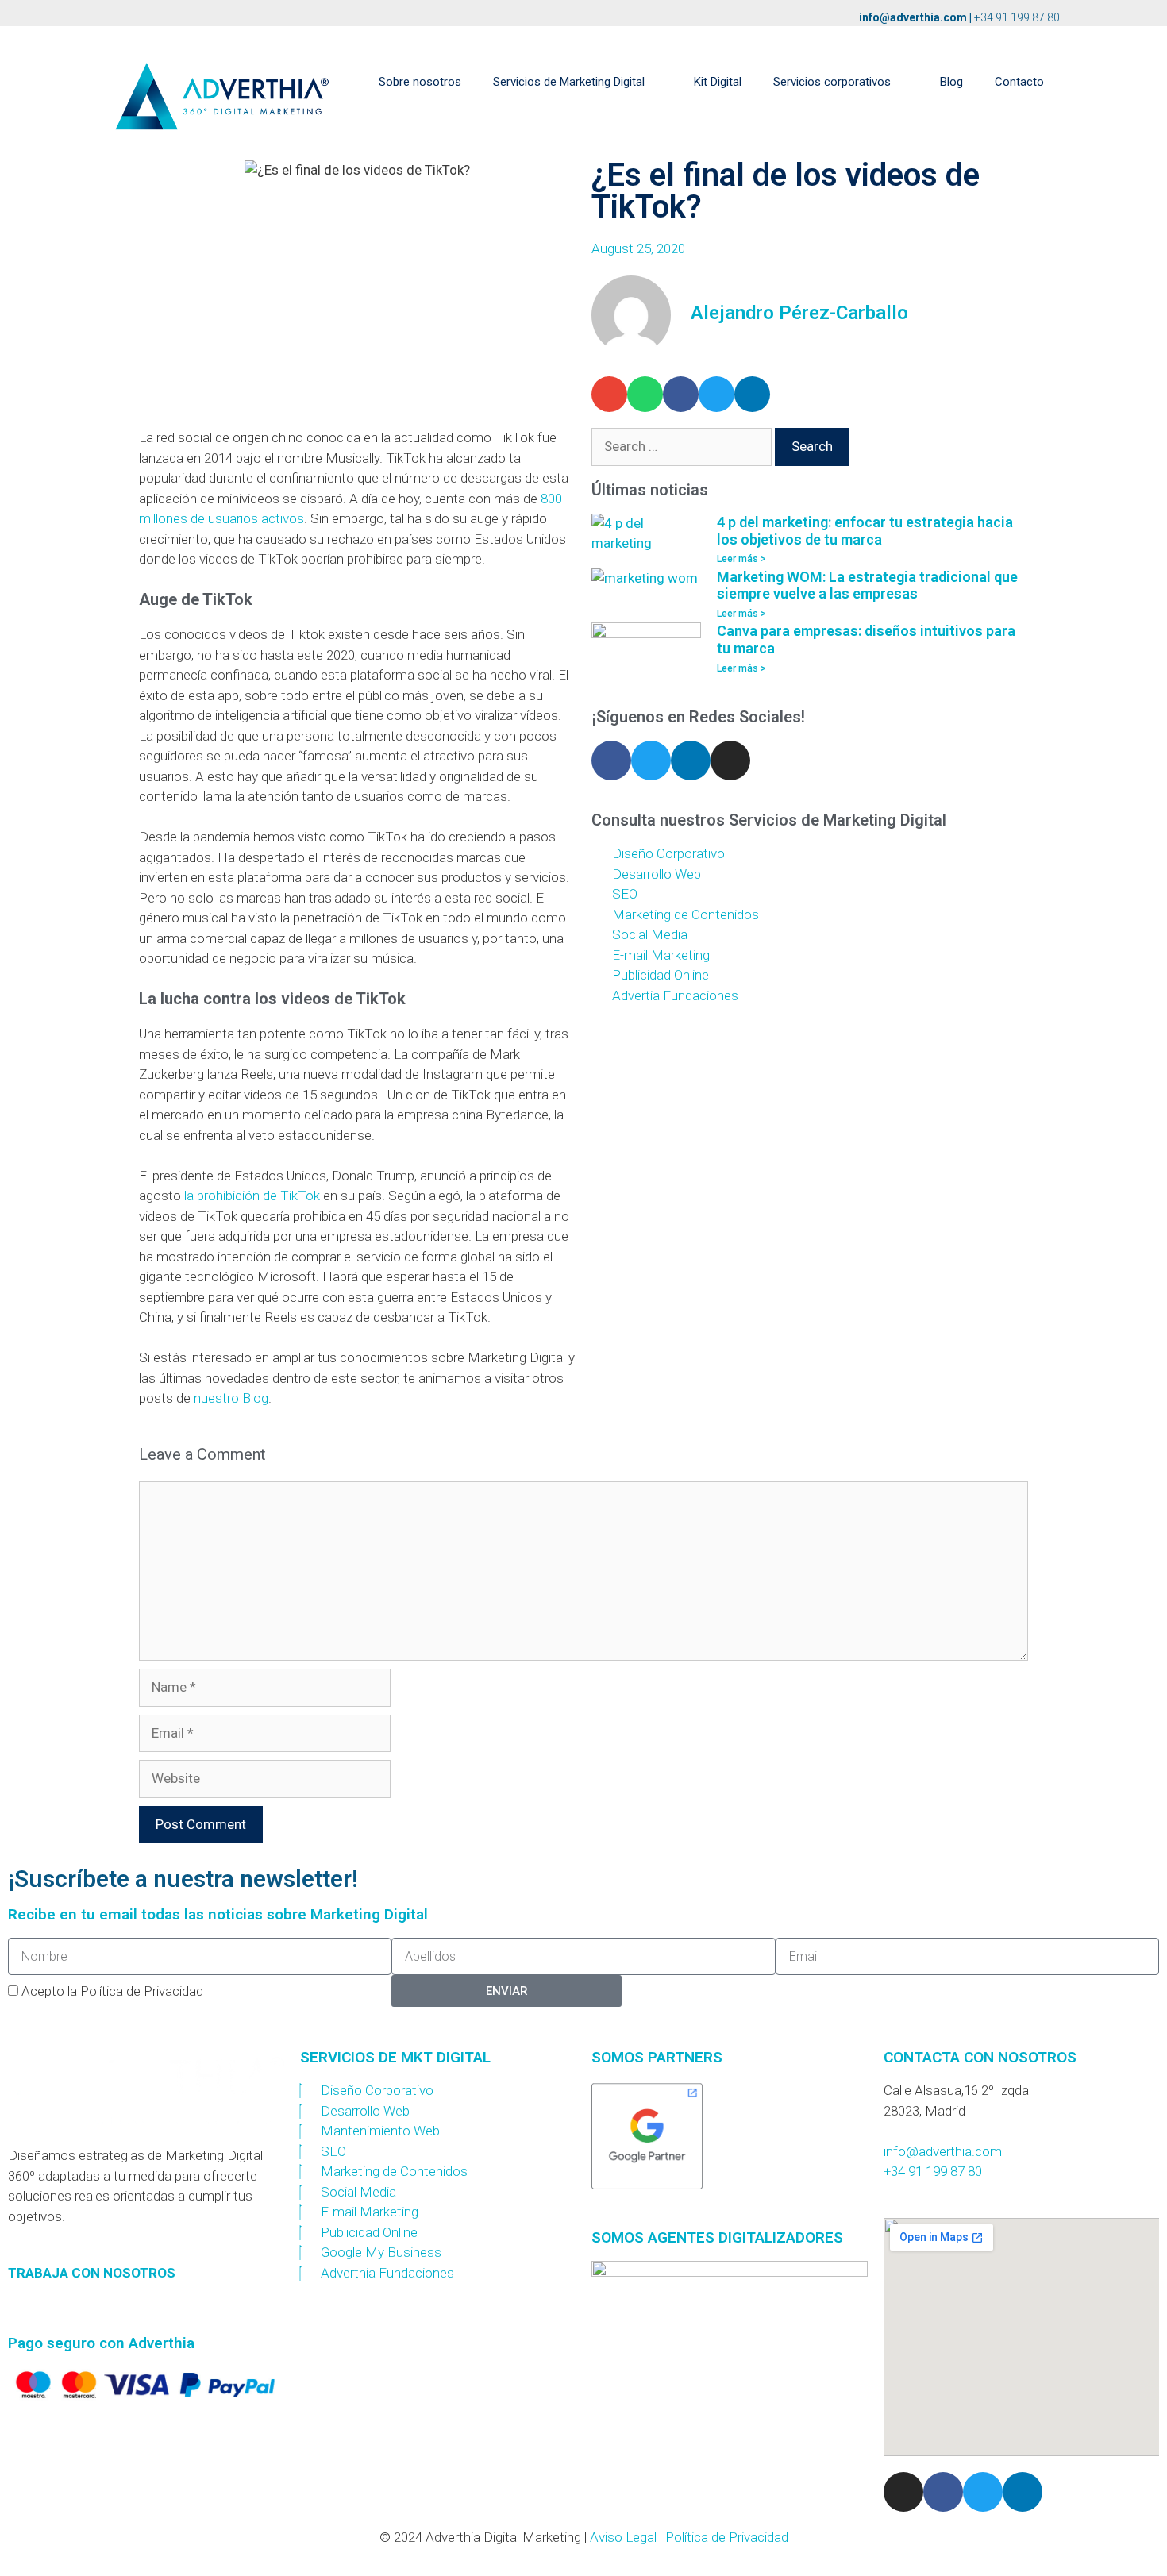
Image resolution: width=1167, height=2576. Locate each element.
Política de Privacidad (727, 2537)
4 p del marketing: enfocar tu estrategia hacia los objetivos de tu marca (865, 531)
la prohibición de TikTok (252, 1196)
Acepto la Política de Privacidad (112, 1991)
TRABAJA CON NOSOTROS (92, 2273)
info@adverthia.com (913, 17)
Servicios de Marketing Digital (569, 82)
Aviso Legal (623, 2537)
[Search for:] (683, 446)
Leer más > (741, 559)
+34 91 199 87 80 (1017, 17)
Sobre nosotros (420, 82)
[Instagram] (730, 760)
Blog (951, 82)
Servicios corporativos (832, 82)
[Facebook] (611, 760)
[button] (609, 394)
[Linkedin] (691, 760)
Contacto (1019, 82)
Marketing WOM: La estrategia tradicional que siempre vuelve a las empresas (867, 585)
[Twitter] (651, 760)
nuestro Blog (231, 1398)
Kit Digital (718, 82)
